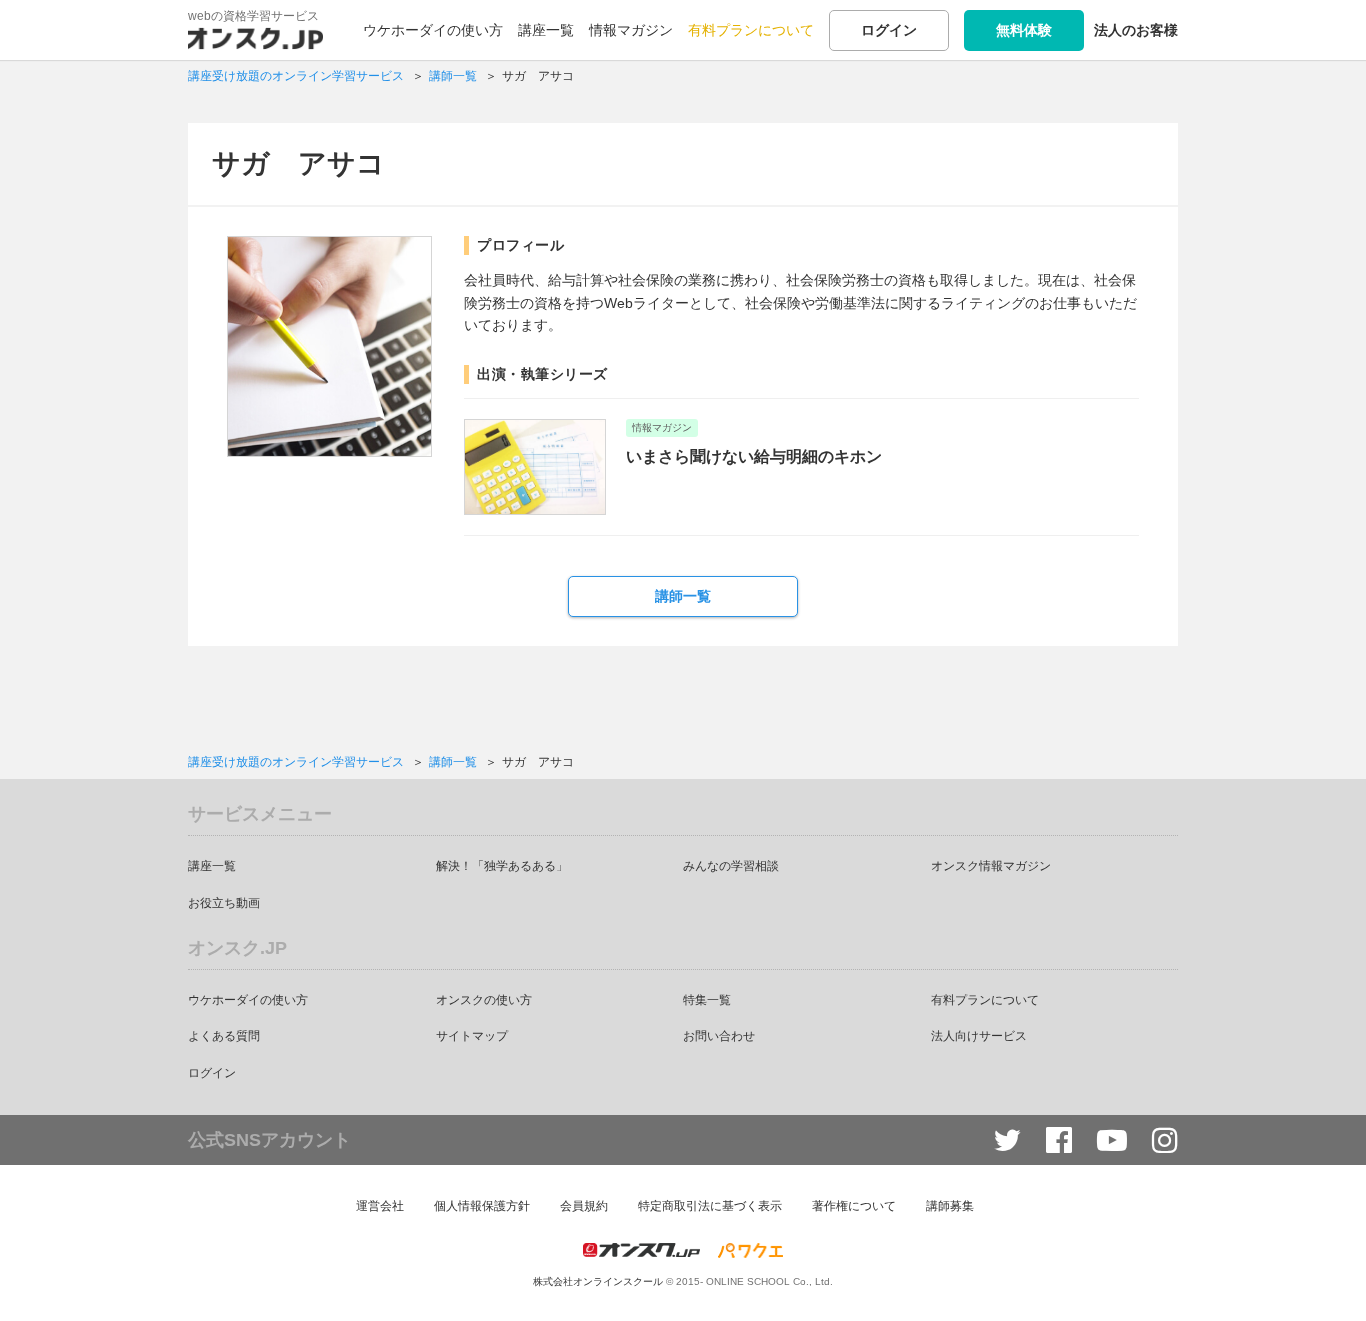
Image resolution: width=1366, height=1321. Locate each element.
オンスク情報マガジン (991, 866)
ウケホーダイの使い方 (433, 30)
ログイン (889, 30)
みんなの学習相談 (731, 866)
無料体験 (1024, 30)
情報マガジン (631, 30)
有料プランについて (751, 30)
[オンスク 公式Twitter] (1007, 1140)
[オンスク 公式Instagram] (1165, 1140)
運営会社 (380, 1206)
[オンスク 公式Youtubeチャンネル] (1112, 1140)
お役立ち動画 (224, 903)
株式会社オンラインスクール (598, 1281)
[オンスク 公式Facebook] (1059, 1140)
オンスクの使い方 (484, 1000)
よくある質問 (224, 1036)
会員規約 (584, 1206)
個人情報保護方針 (482, 1206)
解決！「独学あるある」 (502, 866)
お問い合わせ (719, 1036)
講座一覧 (546, 30)
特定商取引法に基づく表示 (710, 1206)
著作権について (854, 1206)
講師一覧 (683, 596)
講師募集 (950, 1206)
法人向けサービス (979, 1036)
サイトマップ (472, 1036)
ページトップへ (1321, 1276)
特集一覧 (707, 1000)
